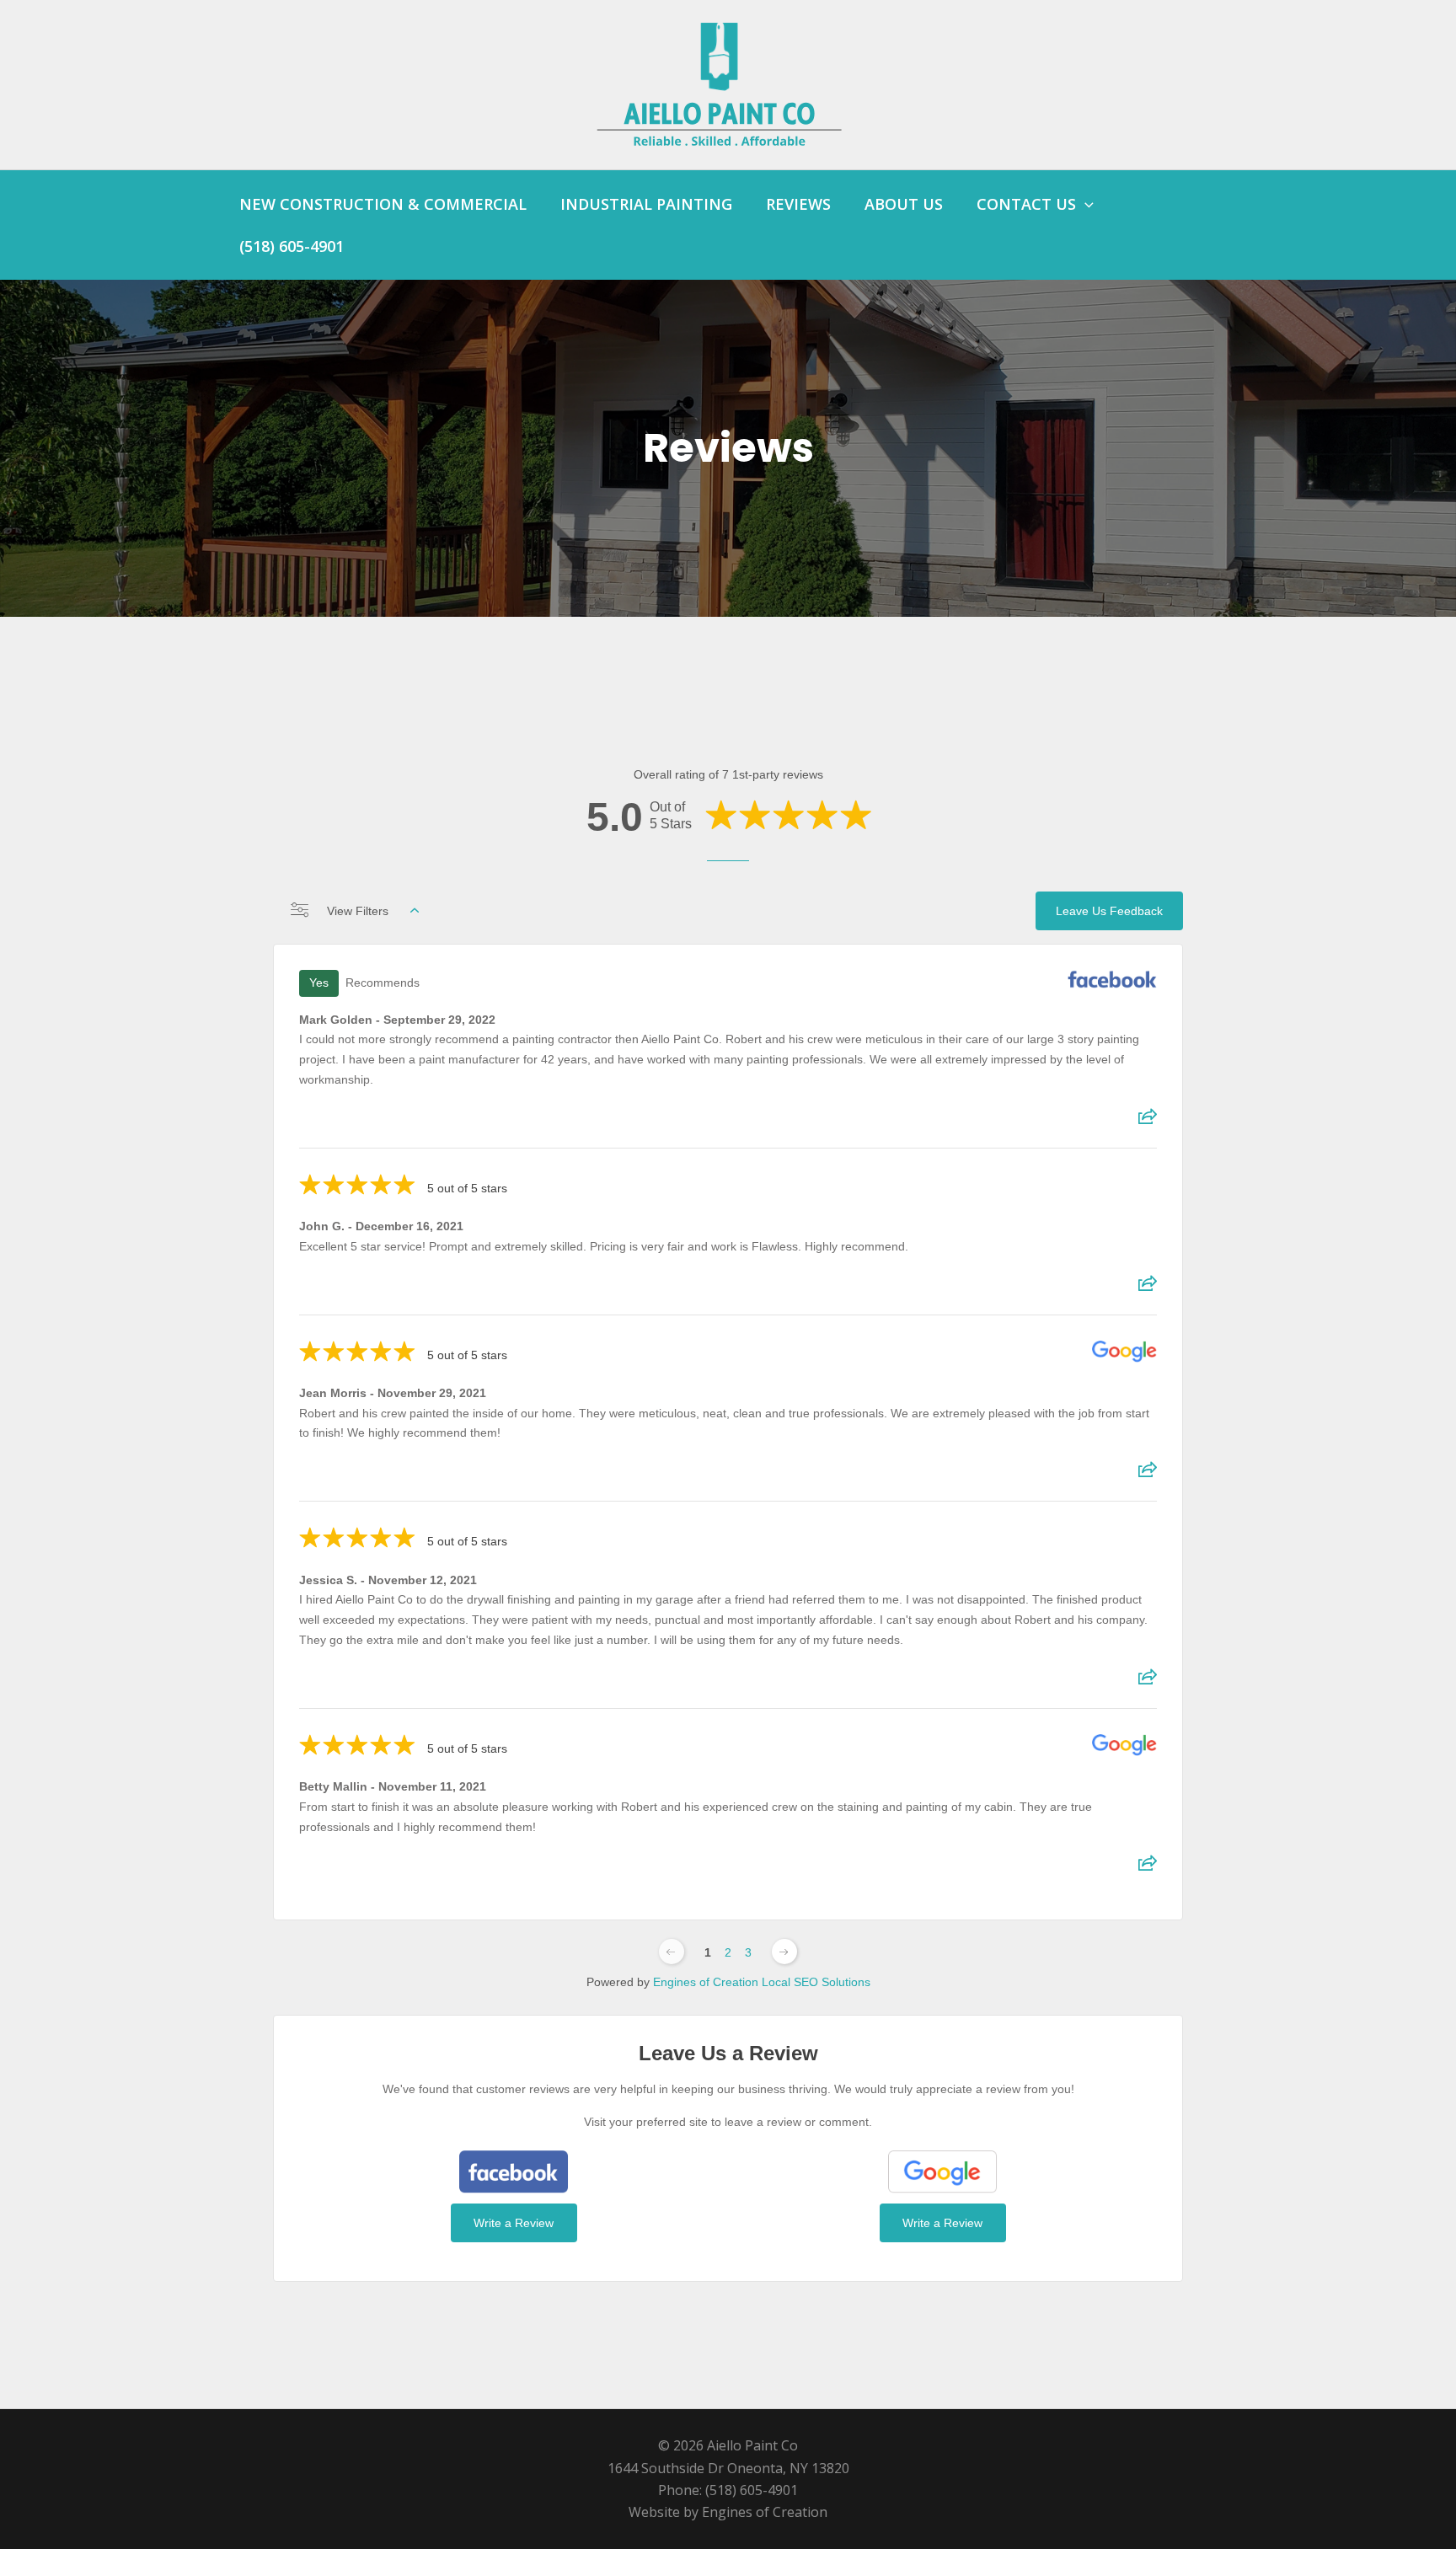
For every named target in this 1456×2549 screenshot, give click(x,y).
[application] (1085, 204)
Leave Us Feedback (1109, 911)
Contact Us (1026, 204)
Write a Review (514, 2223)
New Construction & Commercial (383, 204)
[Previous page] (672, 1952)
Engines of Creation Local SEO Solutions (762, 1982)
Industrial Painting (646, 204)
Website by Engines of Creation (728, 2512)
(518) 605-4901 (292, 246)
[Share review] (1148, 1122)
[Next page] (784, 1952)
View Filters (358, 911)
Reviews (798, 204)
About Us (904, 204)
